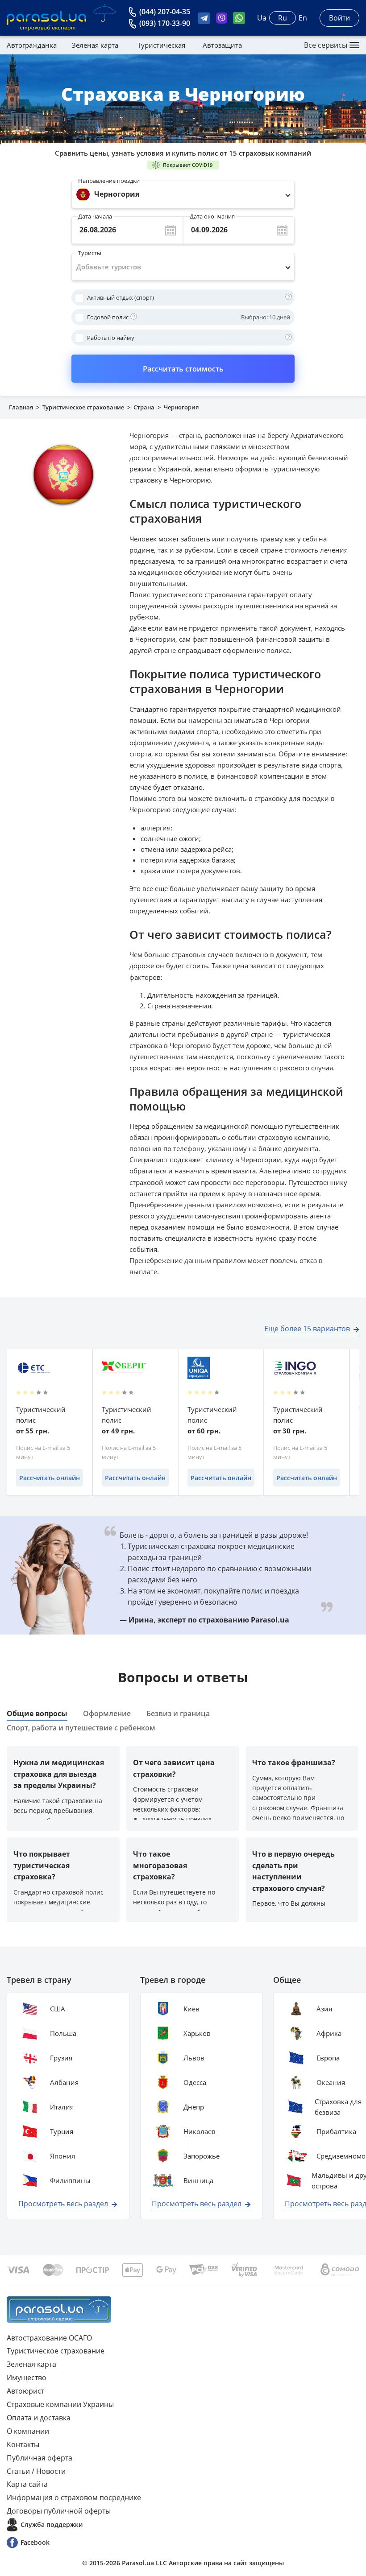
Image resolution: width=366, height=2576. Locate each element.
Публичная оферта (40, 2458)
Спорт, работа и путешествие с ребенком (81, 1728)
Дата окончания (212, 214)
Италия (62, 2107)
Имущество (27, 2378)
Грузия (61, 2058)
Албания (64, 2082)
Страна (144, 407)
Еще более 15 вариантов (307, 1329)
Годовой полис (108, 317)
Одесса (195, 2082)
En (303, 18)
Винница (198, 2180)
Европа (328, 2058)
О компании (28, 2431)
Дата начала (95, 214)
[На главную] (59, 2310)
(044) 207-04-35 (165, 12)
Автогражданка (32, 45)
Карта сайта (27, 2484)
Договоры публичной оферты (59, 2511)
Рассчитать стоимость (183, 369)
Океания (331, 2082)
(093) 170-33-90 (165, 23)
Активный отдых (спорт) (121, 297)
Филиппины (70, 2180)
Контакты (23, 2444)
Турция (62, 2131)
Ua (262, 18)
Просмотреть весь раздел (63, 2204)
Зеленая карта (95, 45)
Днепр (194, 2107)
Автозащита (222, 45)
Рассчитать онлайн (50, 1478)
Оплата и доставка (39, 2418)
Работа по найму (111, 338)
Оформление (107, 1713)
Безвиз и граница (178, 1713)
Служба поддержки (52, 2524)
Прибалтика (336, 2131)
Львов (194, 2058)
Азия (324, 2009)
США (58, 2009)
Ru (283, 18)
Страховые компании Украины (60, 2404)
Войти (339, 18)
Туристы (90, 251)
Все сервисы (326, 45)
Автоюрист (25, 2391)
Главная (21, 407)
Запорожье (202, 2156)
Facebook (35, 2542)
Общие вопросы (37, 1713)
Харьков (197, 2033)
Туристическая (161, 45)
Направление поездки (109, 181)
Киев (191, 2009)
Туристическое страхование (83, 407)
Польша (63, 2033)
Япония (62, 2156)
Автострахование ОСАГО (49, 2338)
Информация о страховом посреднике (74, 2498)
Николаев (200, 2131)
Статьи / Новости (36, 2471)
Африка (329, 2033)
